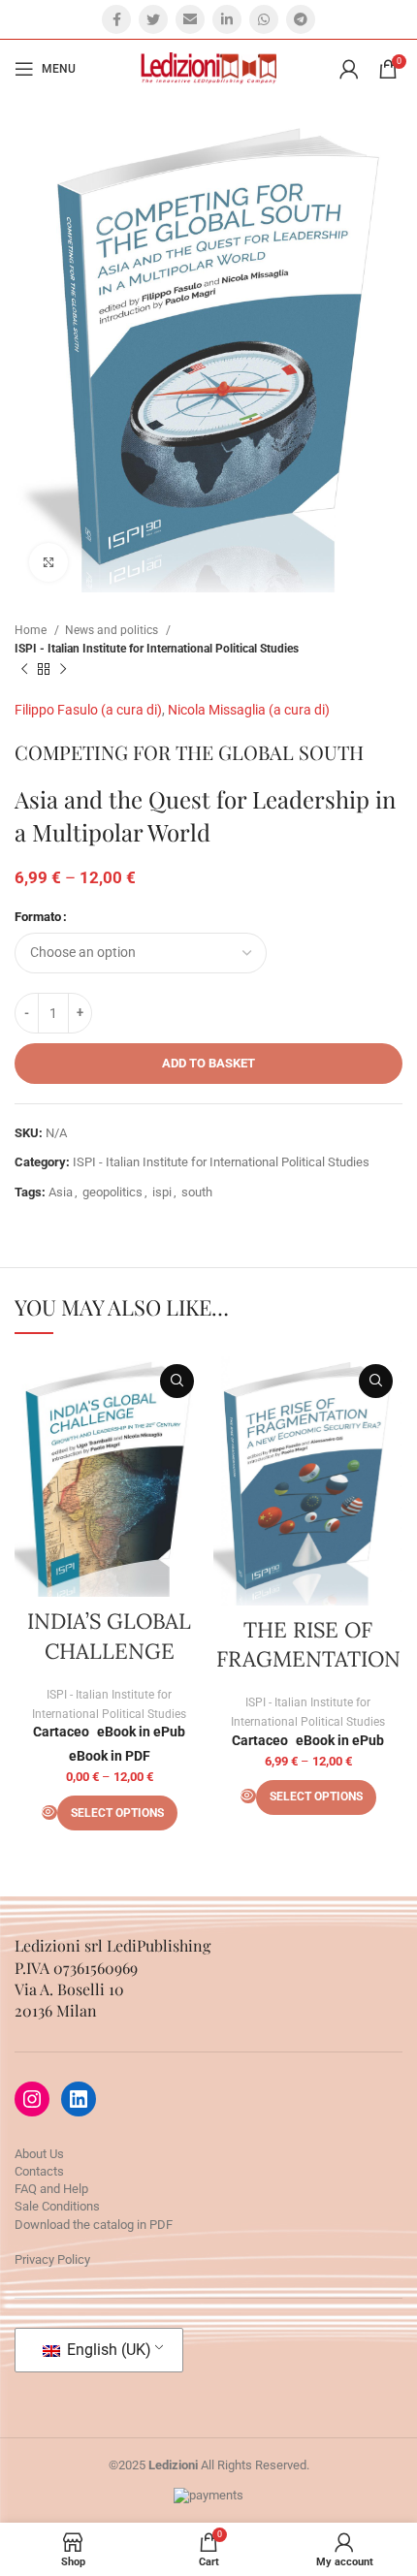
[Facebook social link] (116, 19)
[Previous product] (24, 669)
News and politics (113, 630)
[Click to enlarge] (48, 562)
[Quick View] (49, 1813)
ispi (162, 1192)
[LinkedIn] (79, 2099)
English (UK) (107, 2350)
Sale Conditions (57, 2206)
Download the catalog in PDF (94, 2225)
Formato (38, 917)
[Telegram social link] (301, 19)
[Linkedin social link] (227, 19)
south (197, 1192)
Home (32, 630)
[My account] (349, 69)
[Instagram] (32, 2099)
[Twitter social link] (153, 19)
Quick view (177, 1381)
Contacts (39, 2171)
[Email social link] (190, 19)
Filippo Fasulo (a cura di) (88, 710)
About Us (39, 2154)
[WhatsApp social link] (264, 19)
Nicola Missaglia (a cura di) (249, 710)
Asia (61, 1192)
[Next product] (63, 669)
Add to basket (208, 1063)
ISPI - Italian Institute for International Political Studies (157, 649)
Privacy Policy (52, 2259)
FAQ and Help (51, 2189)
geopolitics (112, 1192)
